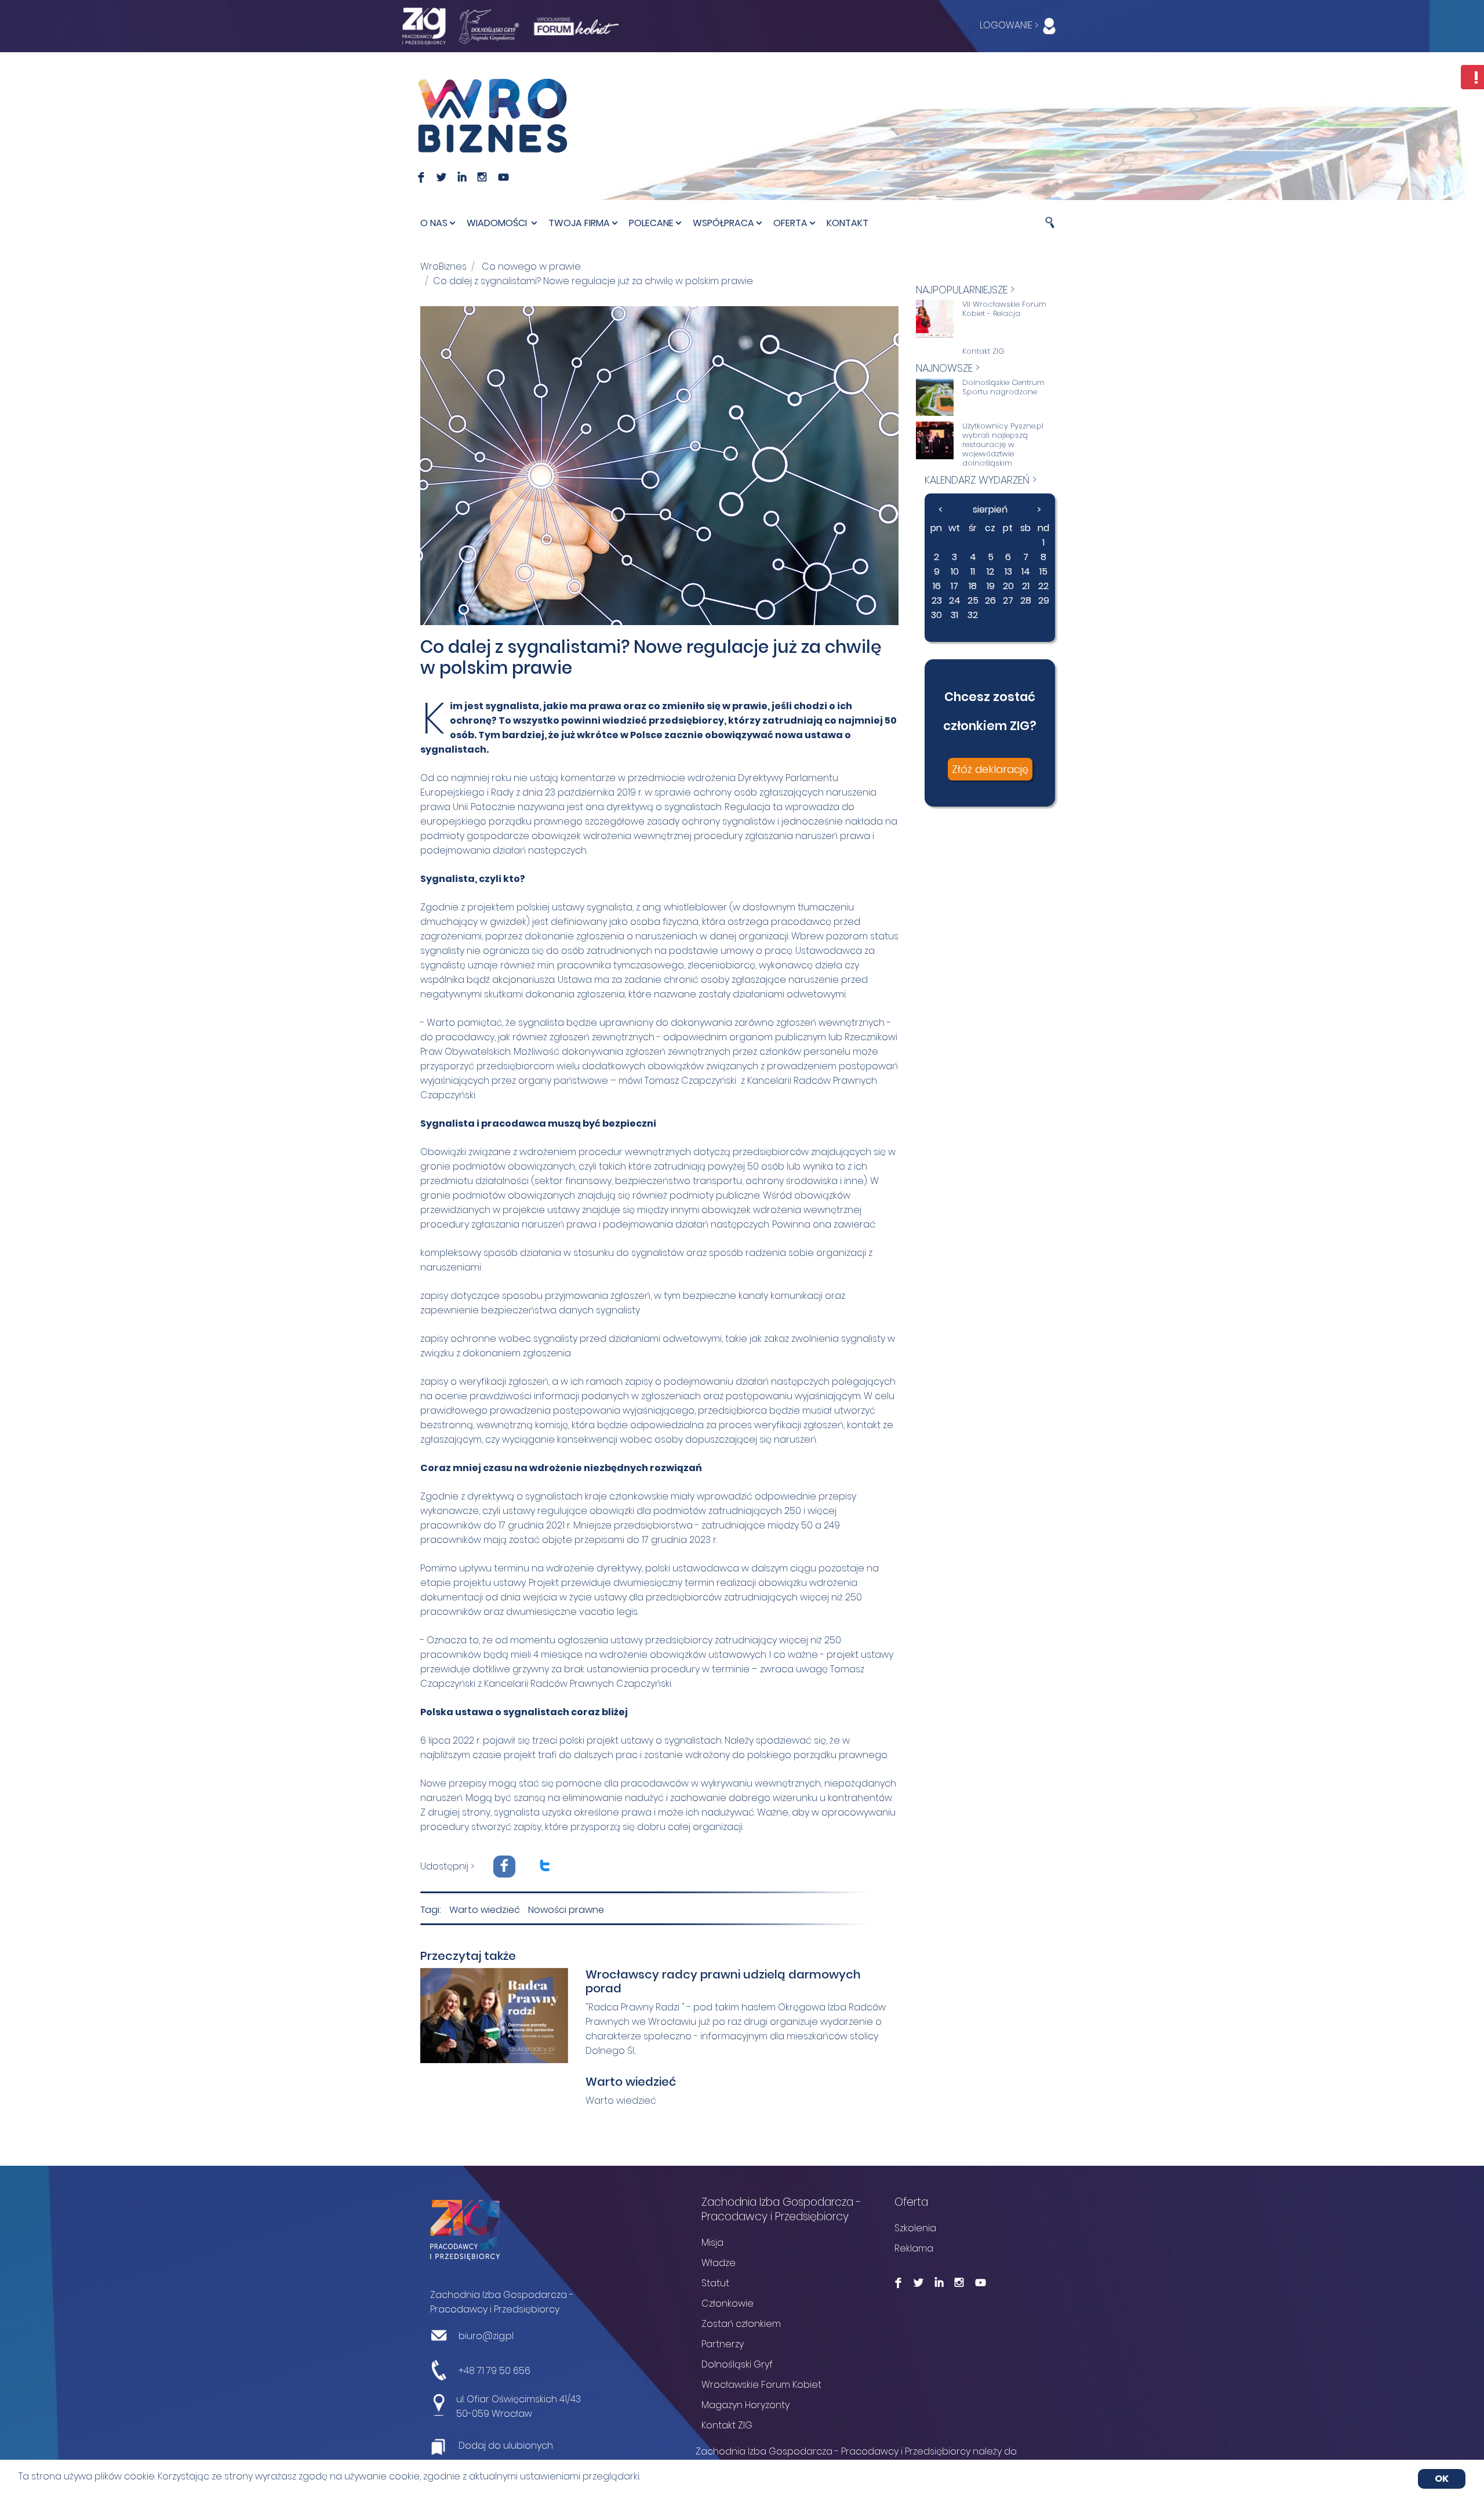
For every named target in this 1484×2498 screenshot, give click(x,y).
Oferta (790, 223)
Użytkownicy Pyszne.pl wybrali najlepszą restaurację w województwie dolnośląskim (1003, 445)
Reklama (914, 2248)
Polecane (651, 223)
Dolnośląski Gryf (737, 2364)
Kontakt (848, 223)
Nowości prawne (566, 1910)
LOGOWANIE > (1010, 25)
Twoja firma (579, 223)
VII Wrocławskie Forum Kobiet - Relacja (1004, 309)
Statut (715, 2283)
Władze (719, 2263)
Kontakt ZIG (983, 351)
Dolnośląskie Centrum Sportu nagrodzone (1003, 387)
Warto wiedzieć (485, 1910)
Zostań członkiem (741, 2324)
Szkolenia (915, 2228)
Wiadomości (498, 223)
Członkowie (728, 2303)
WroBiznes (443, 266)
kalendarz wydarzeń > (981, 480)
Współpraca (723, 223)
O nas (434, 223)
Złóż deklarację (990, 769)
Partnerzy (723, 2344)
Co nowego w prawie (531, 266)
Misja (712, 2243)
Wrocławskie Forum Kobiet (761, 2385)
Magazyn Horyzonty (745, 2405)
